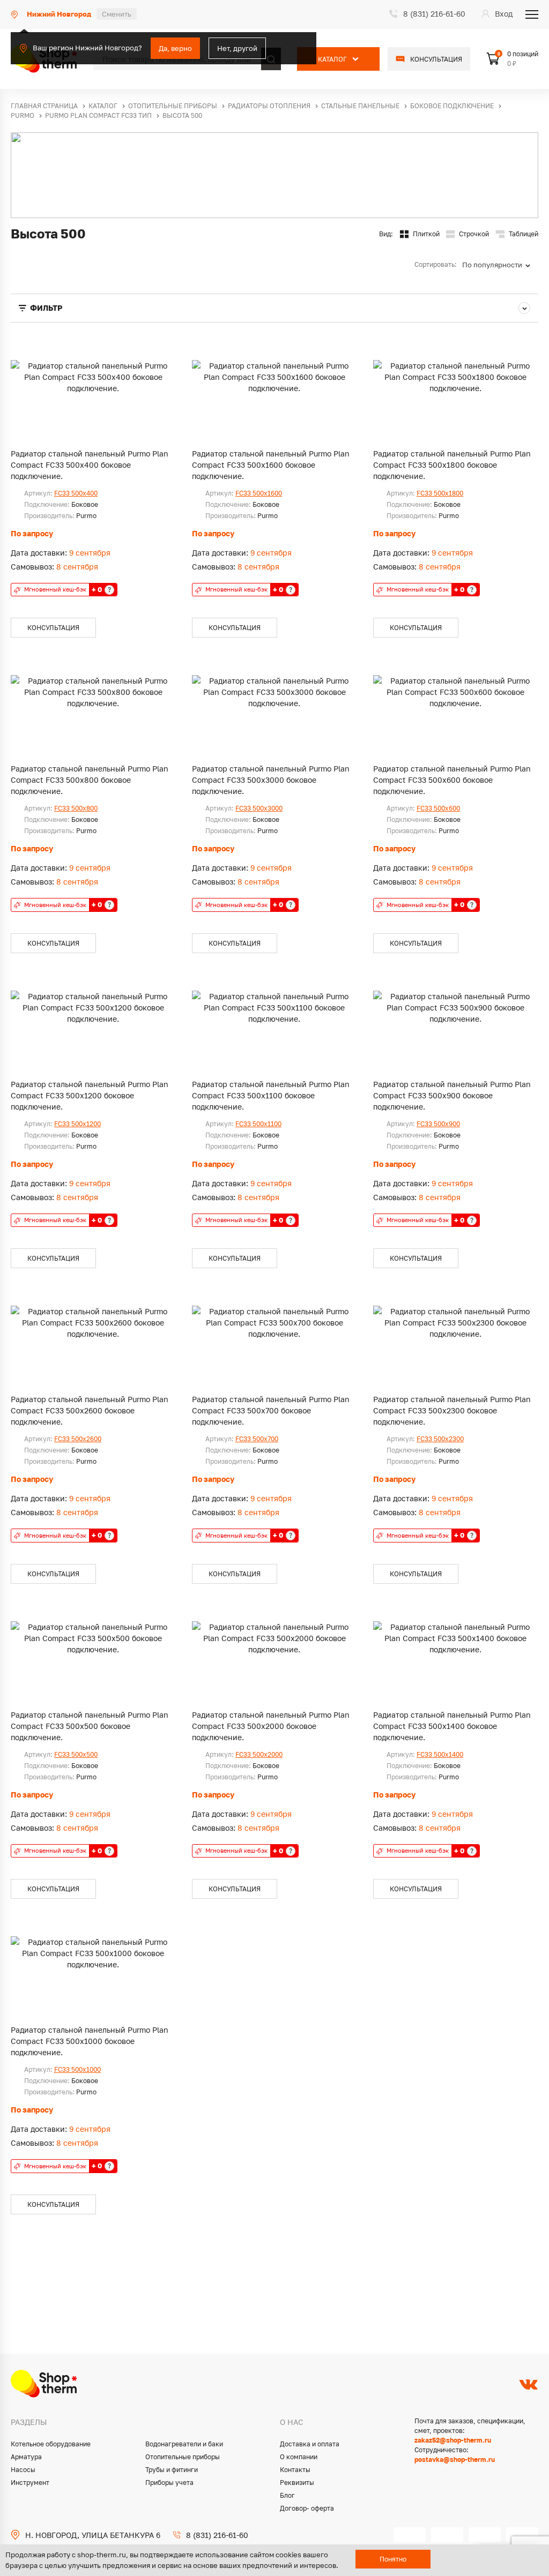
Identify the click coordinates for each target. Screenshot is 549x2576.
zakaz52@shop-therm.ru (453, 2440)
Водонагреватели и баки (184, 2444)
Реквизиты (297, 2483)
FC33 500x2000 (259, 1754)
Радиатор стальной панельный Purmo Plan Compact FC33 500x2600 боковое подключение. (90, 1410)
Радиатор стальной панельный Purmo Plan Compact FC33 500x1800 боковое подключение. (452, 465)
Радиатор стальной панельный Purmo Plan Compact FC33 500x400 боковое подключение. (90, 465)
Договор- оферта (307, 2508)
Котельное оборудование (51, 2444)
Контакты (295, 2470)
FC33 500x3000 (259, 808)
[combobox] (500, 265)
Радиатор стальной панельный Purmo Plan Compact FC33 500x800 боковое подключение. (90, 780)
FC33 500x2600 (78, 1439)
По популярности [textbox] (492, 265)
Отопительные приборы (183, 2457)
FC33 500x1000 (77, 2069)
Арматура (26, 2457)
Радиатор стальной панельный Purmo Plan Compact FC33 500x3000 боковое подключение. (271, 780)
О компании (299, 2457)
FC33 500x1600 (259, 493)
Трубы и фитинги (172, 2470)
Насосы (23, 2470)
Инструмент (30, 2483)
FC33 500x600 (438, 808)
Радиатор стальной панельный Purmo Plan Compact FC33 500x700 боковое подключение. (271, 1410)
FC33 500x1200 (77, 1124)
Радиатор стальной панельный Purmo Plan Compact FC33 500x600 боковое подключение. (452, 780)
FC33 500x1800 (440, 493)
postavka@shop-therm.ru (455, 2459)
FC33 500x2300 (440, 1439)
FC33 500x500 (76, 1754)
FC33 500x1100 (258, 1124)
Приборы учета (169, 2483)
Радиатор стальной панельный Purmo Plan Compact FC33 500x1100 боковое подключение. (271, 1095)
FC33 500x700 (257, 1439)
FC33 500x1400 (440, 1754)
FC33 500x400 (76, 493)
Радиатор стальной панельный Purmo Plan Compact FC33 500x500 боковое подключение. (90, 1726)
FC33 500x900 (438, 1124)
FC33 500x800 (76, 808)
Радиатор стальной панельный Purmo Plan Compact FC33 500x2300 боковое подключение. (452, 1410)
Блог (287, 2495)
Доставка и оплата (310, 2444)
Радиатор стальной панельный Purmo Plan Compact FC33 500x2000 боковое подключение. (271, 1726)
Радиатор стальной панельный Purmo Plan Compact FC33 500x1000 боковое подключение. (90, 2041)
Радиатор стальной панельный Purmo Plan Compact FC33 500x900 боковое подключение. (452, 1095)
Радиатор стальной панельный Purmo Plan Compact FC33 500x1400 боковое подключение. (452, 1726)
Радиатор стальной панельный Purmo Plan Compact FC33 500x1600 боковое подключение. (271, 465)
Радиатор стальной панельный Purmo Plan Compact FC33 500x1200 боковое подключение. (90, 1095)
